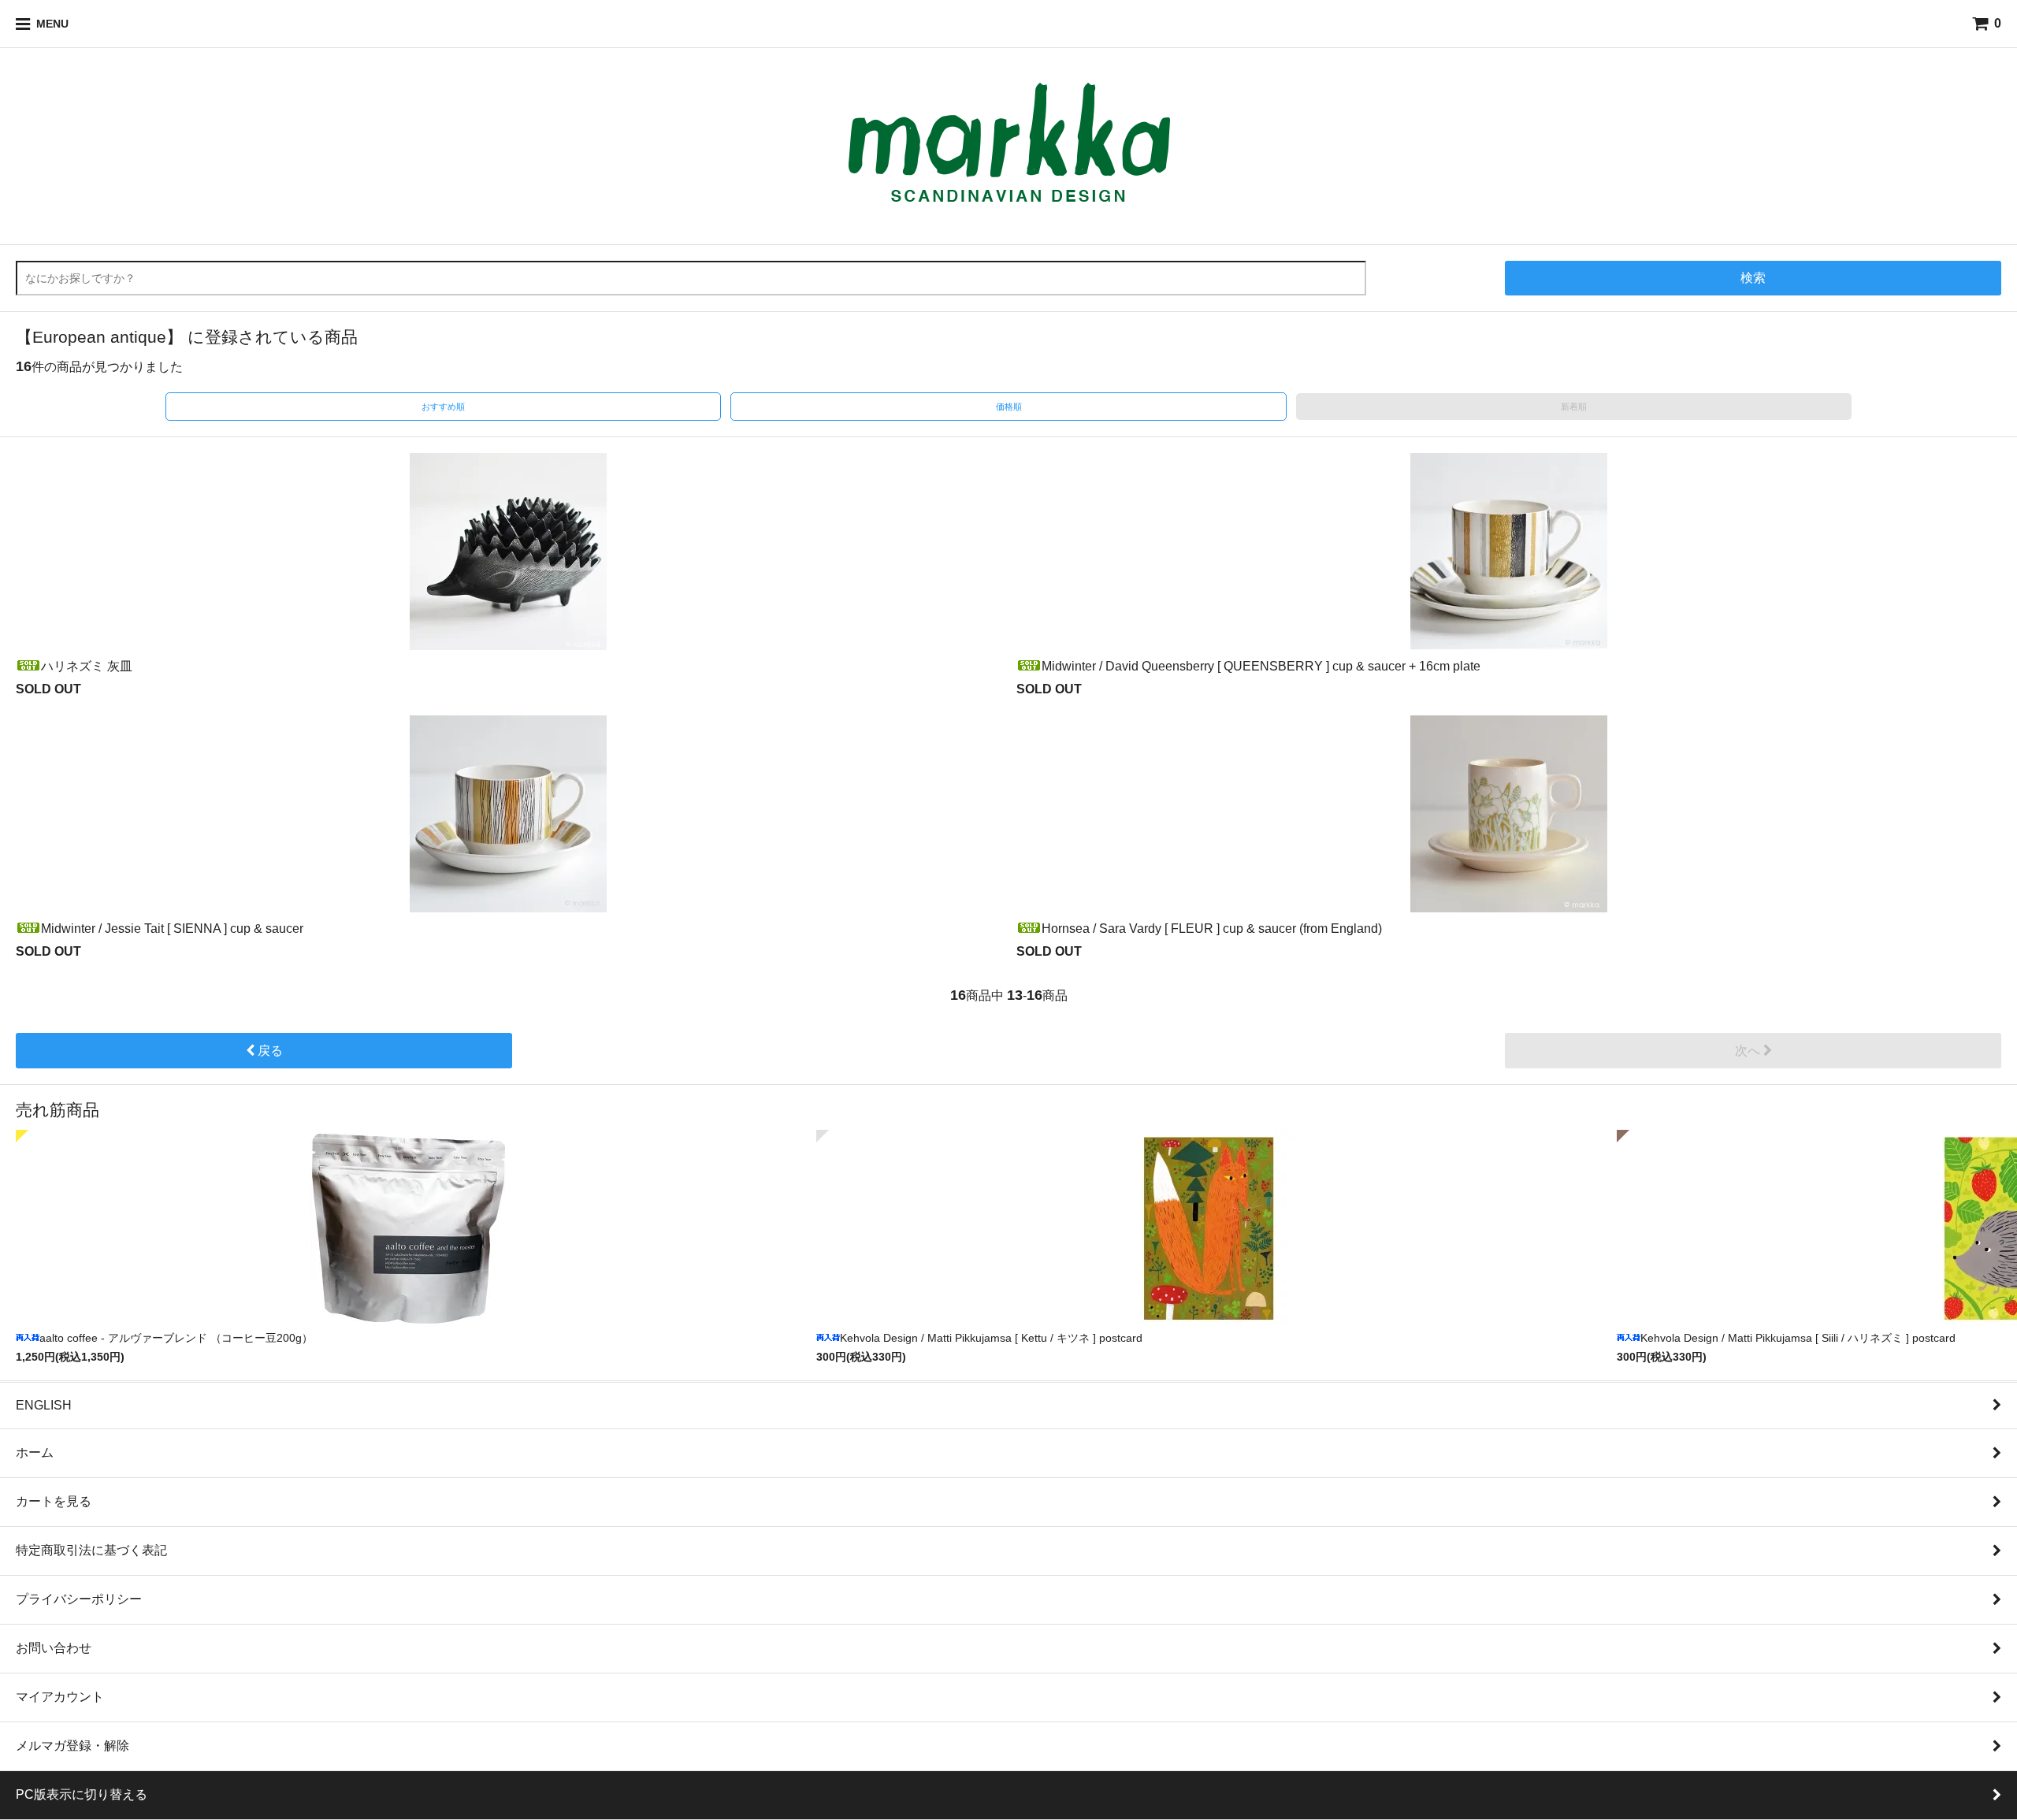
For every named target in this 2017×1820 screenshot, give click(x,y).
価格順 (1009, 407)
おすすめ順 (443, 407)
